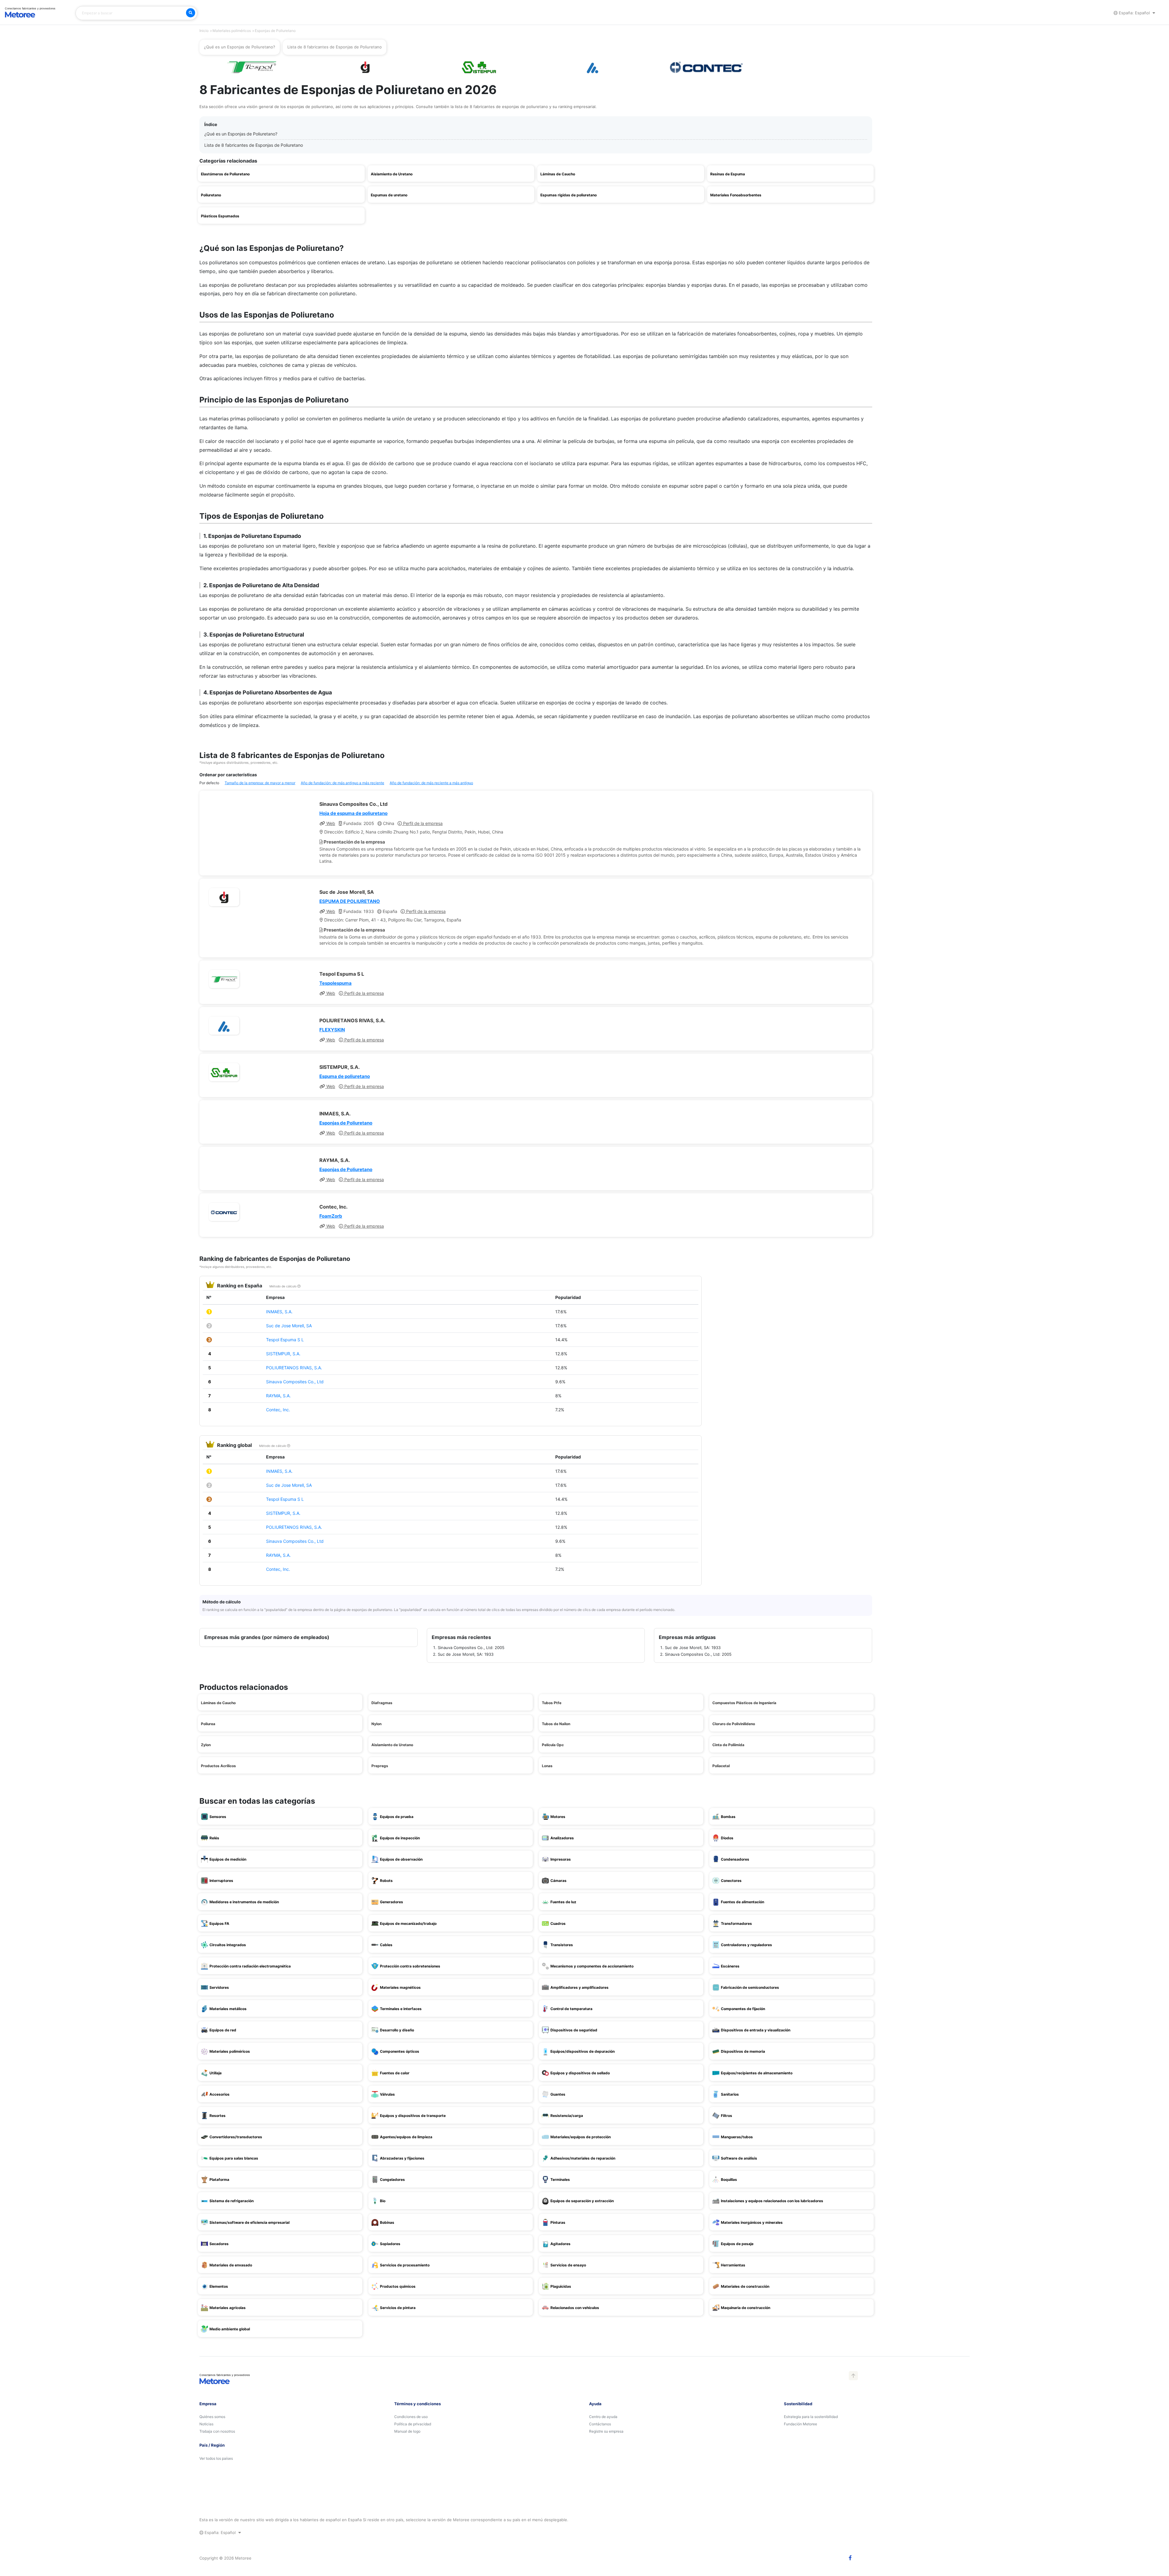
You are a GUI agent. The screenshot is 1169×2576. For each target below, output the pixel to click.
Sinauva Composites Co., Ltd (295, 1382)
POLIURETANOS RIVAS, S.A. (294, 1368)
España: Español (1134, 13)
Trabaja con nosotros (217, 2431)
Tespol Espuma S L (285, 1340)
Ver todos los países (216, 2458)
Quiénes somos (212, 2417)
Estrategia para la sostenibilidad (811, 2417)
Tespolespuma (335, 983)
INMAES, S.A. (279, 1312)
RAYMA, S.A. (278, 1396)
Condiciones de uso (411, 2417)
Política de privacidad (413, 2424)
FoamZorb (331, 1216)
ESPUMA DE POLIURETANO (350, 901)
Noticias (206, 2424)
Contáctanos (600, 2424)
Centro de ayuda (603, 2417)
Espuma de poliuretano (345, 1076)
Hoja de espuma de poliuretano (353, 813)
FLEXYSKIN (332, 1030)
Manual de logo (407, 2431)
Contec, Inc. (278, 1410)
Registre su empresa (606, 2431)
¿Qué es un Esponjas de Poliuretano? (241, 134)
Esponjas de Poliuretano (346, 1123)
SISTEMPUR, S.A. (283, 1354)
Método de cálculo (283, 1286)
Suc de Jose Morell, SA (289, 1326)
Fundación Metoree (800, 2424)
